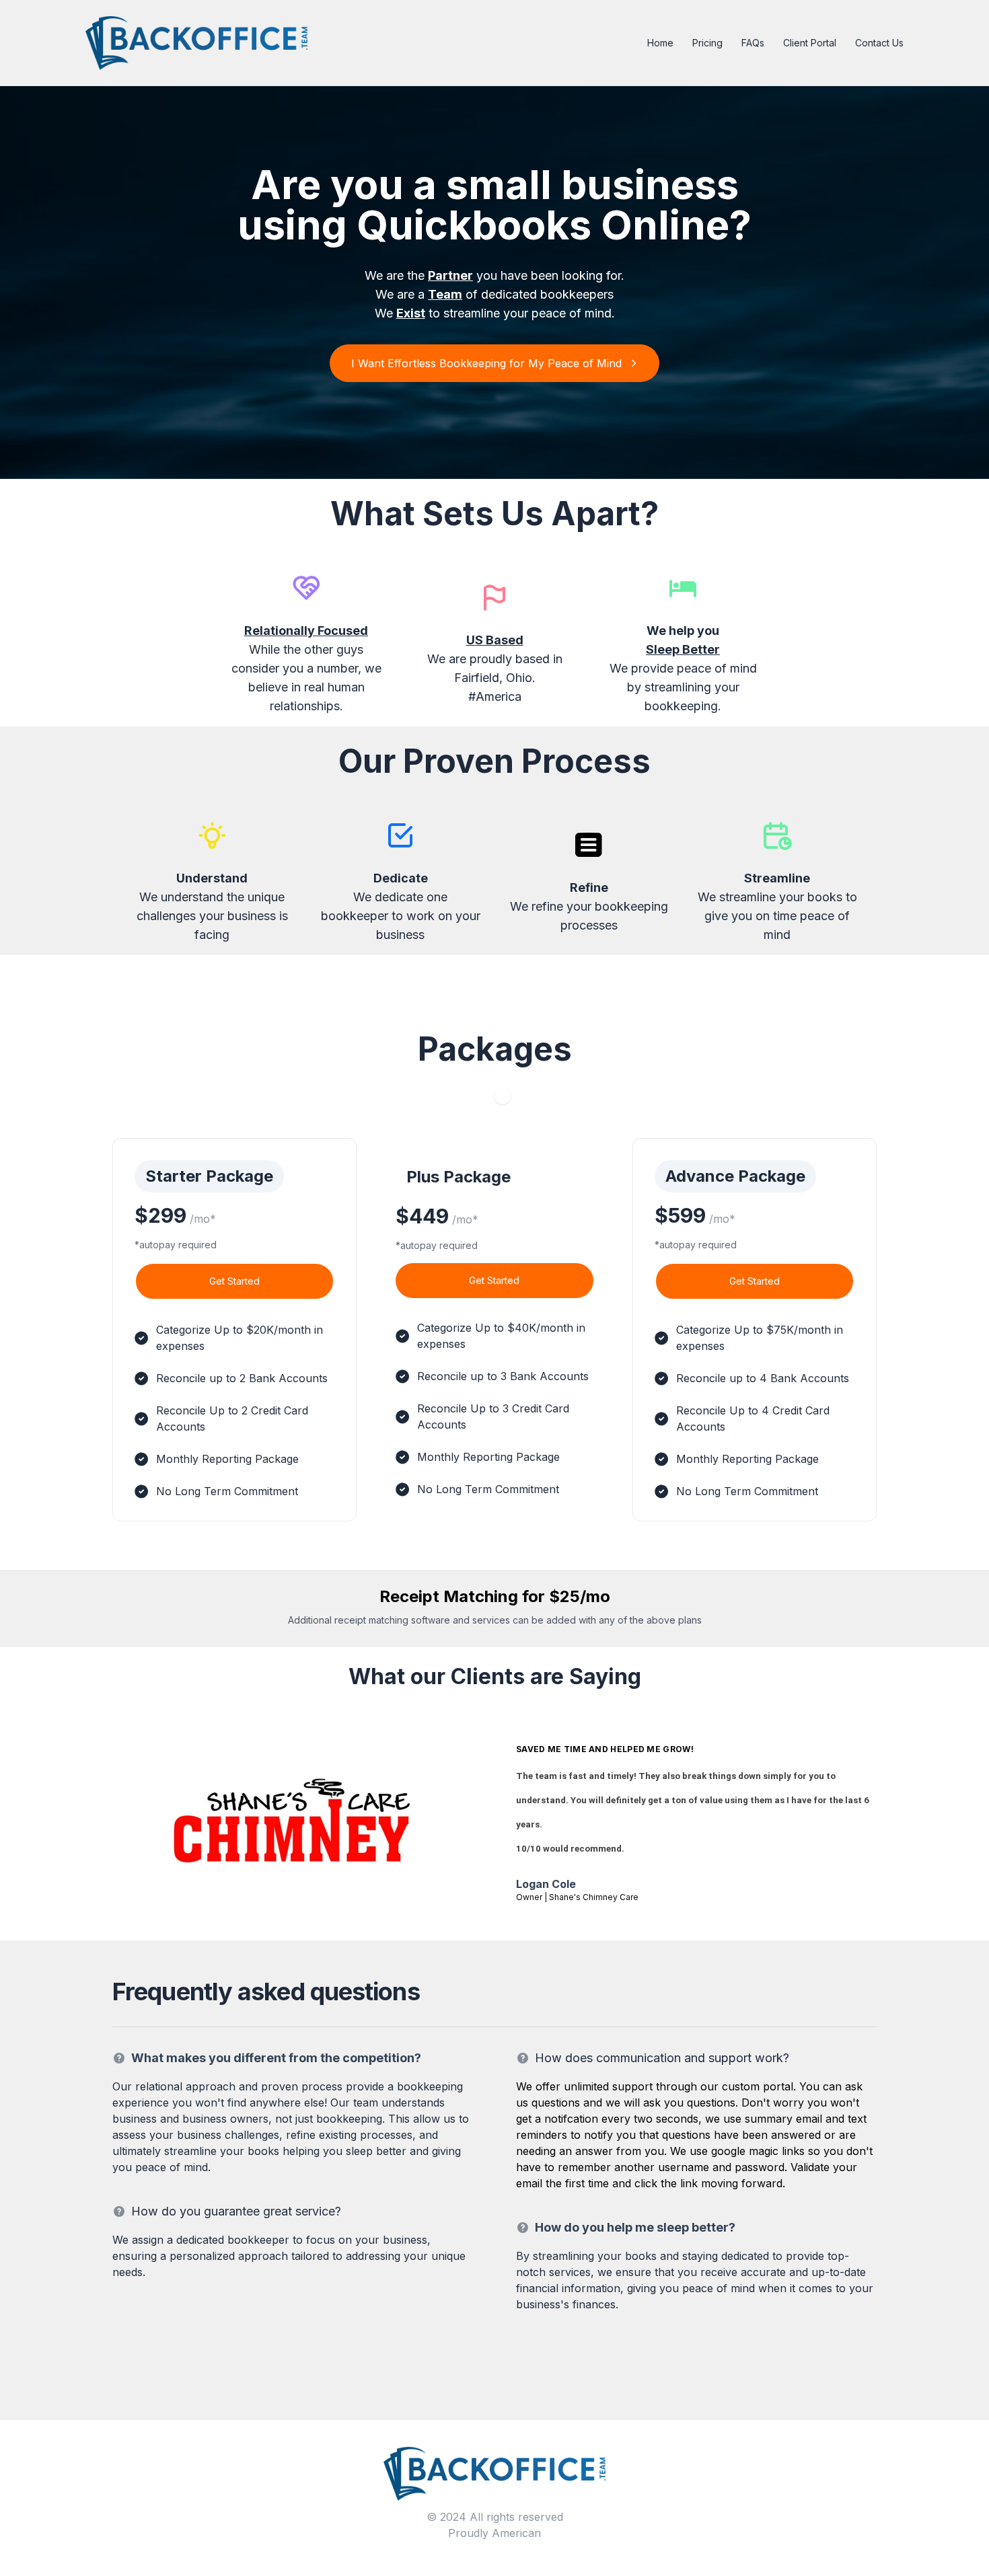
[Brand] (494, 2472)
